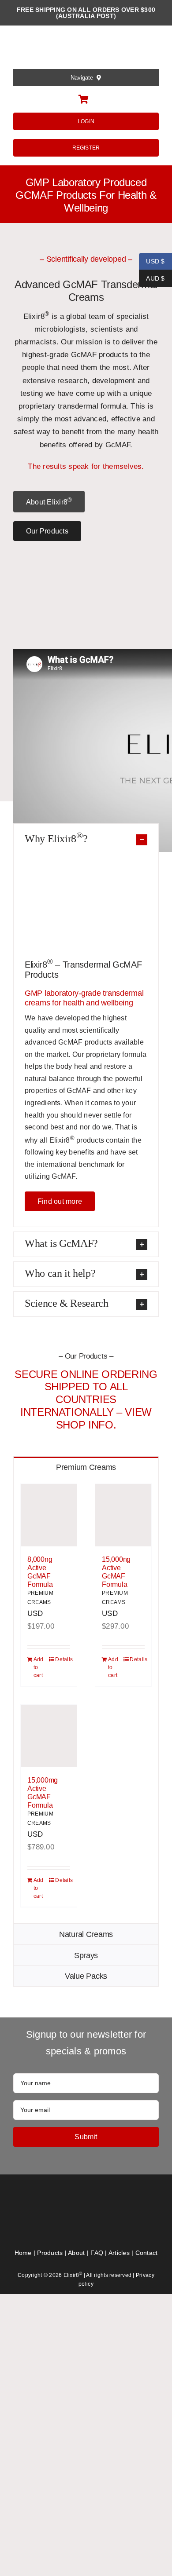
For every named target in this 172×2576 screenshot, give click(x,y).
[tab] (86, 1467)
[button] (86, 838)
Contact (147, 2253)
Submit (86, 2137)
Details (63, 1659)
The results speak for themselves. (86, 466)
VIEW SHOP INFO (104, 1418)
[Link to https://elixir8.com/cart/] (84, 99)
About (76, 2253)
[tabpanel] (86, 1700)
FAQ (97, 2253)
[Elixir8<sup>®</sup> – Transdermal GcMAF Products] (86, 2199)
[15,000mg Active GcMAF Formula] (49, 1736)
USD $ (152, 261)
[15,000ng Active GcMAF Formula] (123, 1515)
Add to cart (39, 1667)
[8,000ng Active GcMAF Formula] (49, 1515)
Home (23, 2253)
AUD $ (152, 278)
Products (50, 2253)
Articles (119, 2253)
